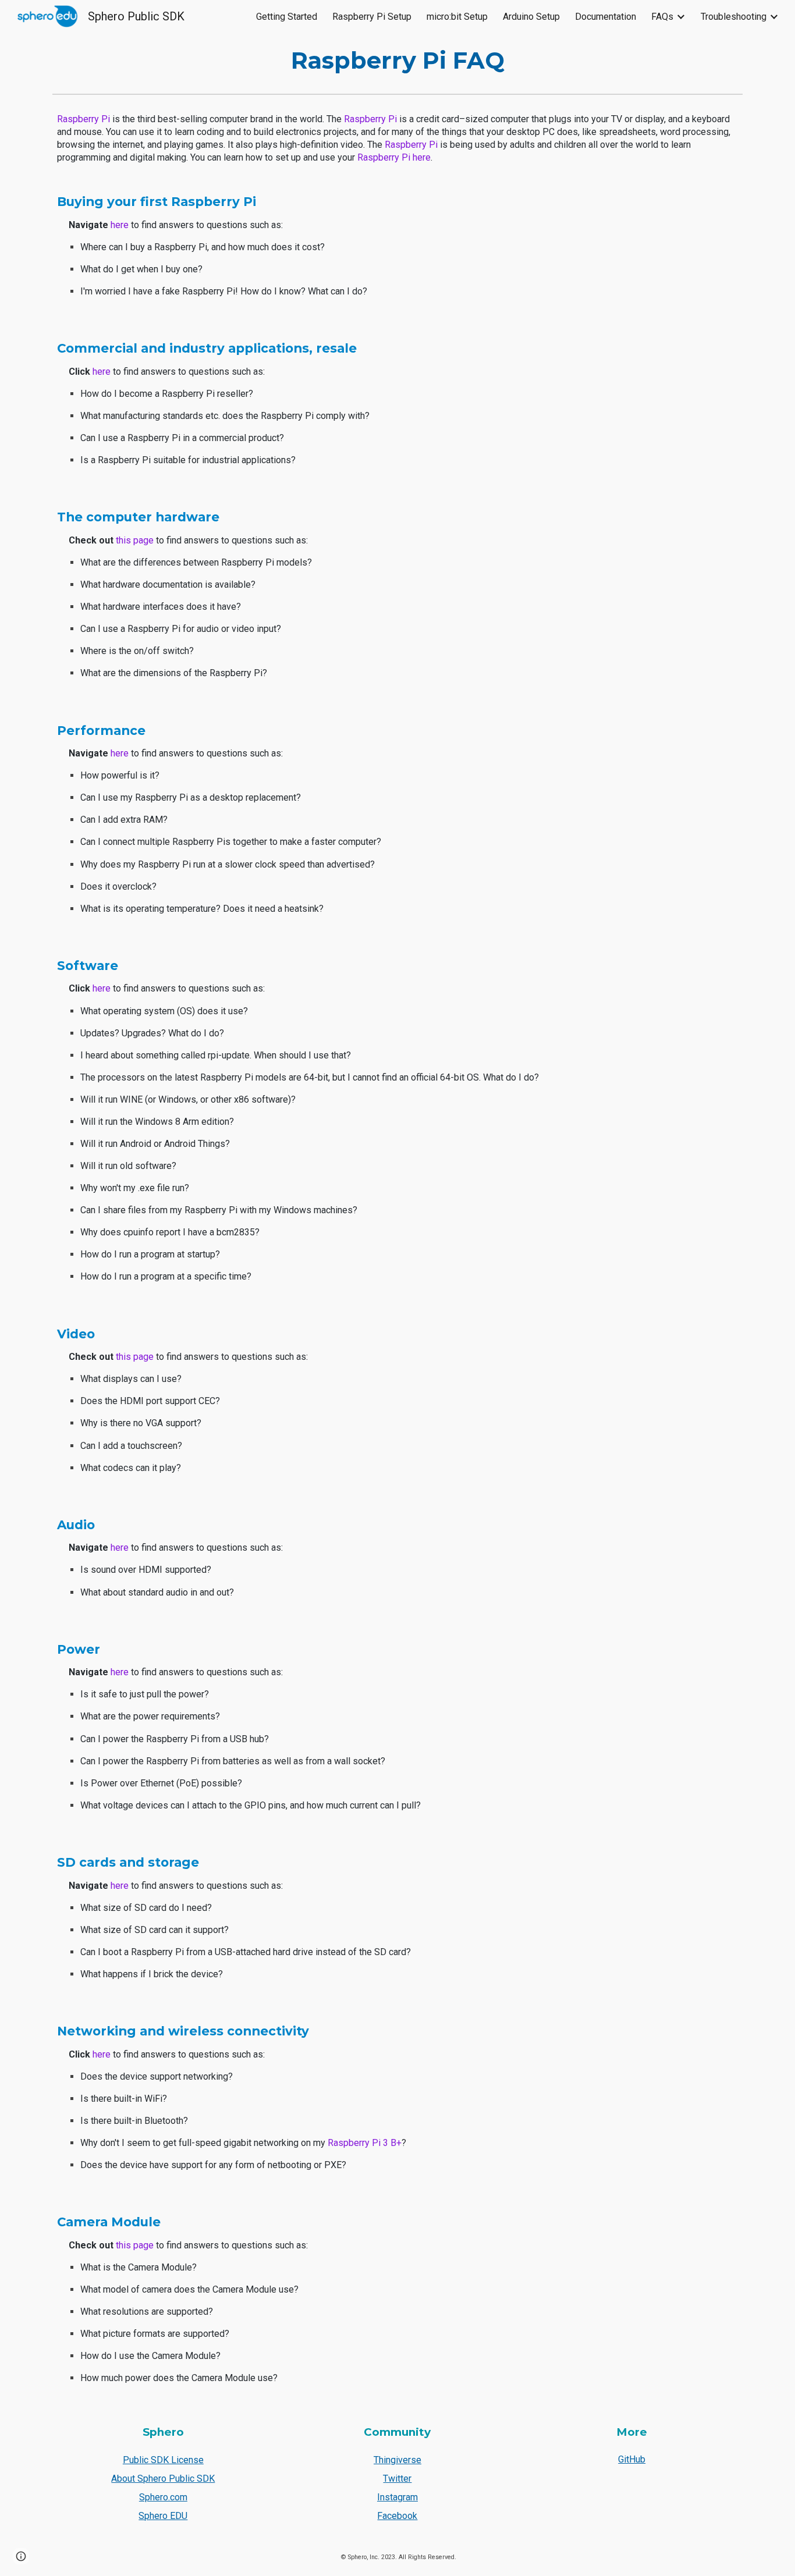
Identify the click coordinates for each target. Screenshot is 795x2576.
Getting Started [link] (287, 17)
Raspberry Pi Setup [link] (372, 17)
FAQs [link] (662, 17)
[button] (21, 2556)
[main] (397, 61)
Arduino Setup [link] (531, 17)
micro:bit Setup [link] (457, 17)
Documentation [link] (606, 17)
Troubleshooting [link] (734, 17)
